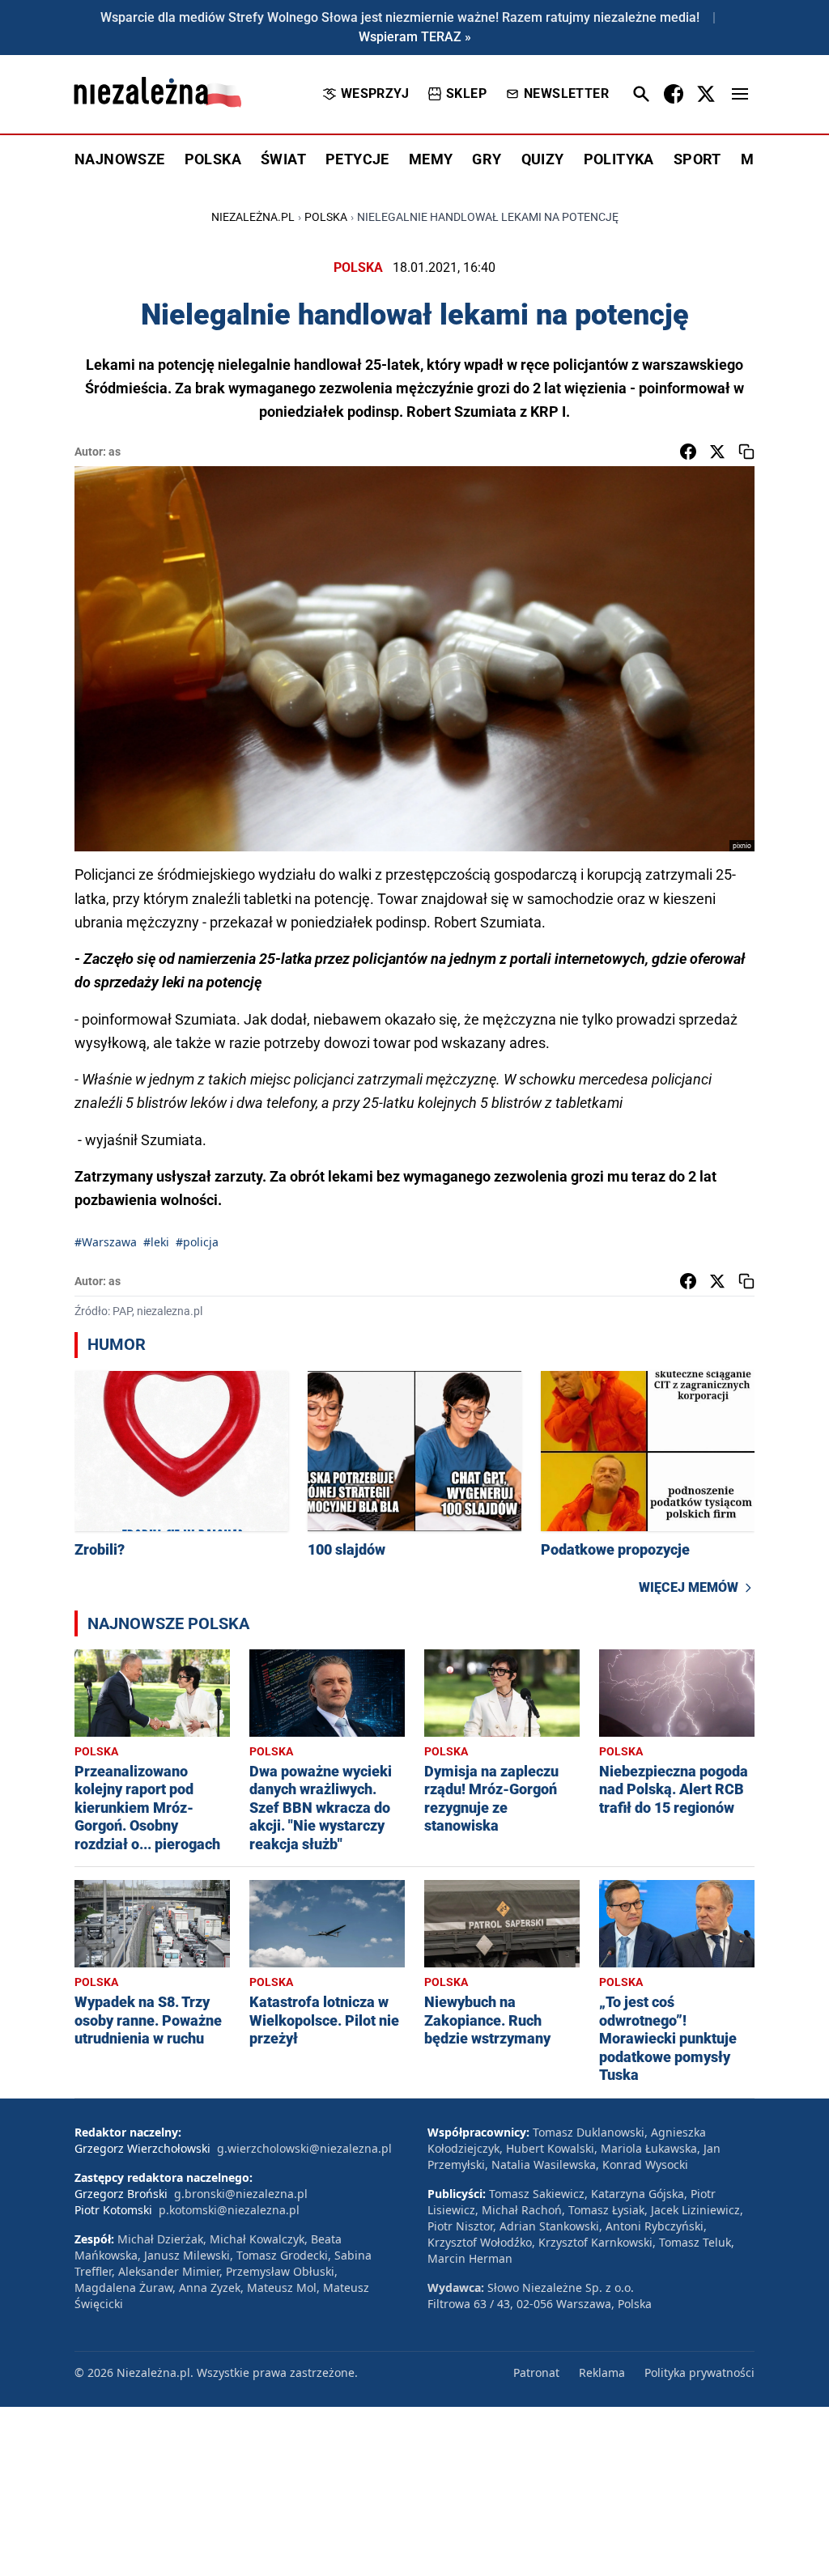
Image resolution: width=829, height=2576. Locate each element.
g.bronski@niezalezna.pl (241, 2194)
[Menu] (740, 94)
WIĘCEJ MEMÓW (689, 1587)
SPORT (697, 159)
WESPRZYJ (375, 93)
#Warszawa (106, 1242)
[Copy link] (746, 452)
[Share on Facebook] (688, 452)
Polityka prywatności (699, 2372)
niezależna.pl (253, 217)
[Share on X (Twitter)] (717, 452)
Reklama (602, 2372)
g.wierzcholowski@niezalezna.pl (304, 2148)
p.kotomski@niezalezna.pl (229, 2210)
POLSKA (213, 159)
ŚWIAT (283, 159)
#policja (197, 1242)
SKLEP (466, 93)
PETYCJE (357, 159)
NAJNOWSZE (120, 159)
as (115, 452)
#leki (156, 1242)
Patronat (536, 2372)
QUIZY (543, 159)
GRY (487, 159)
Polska (326, 217)
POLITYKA (619, 159)
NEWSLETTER (566, 93)
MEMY (431, 159)
